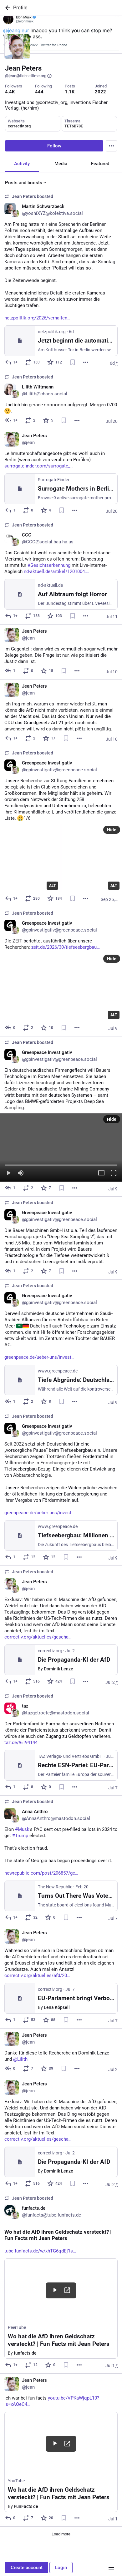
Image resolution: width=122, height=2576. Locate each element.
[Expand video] (101, 1173)
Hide (112, 830)
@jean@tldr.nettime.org (26, 76)
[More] (86, 362)
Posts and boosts (24, 183)
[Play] (8, 1173)
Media (61, 164)
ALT (52, 886)
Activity (22, 164)
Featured (100, 164)
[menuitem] (61, 1147)
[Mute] (21, 1173)
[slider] (61, 1164)
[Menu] (111, 146)
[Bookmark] (73, 362)
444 (39, 92)
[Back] (7, 8)
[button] (61, 1147)
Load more (61, 2534)
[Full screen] (114, 1173)
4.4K (10, 92)
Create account (27, 2568)
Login (61, 2568)
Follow (54, 146)
